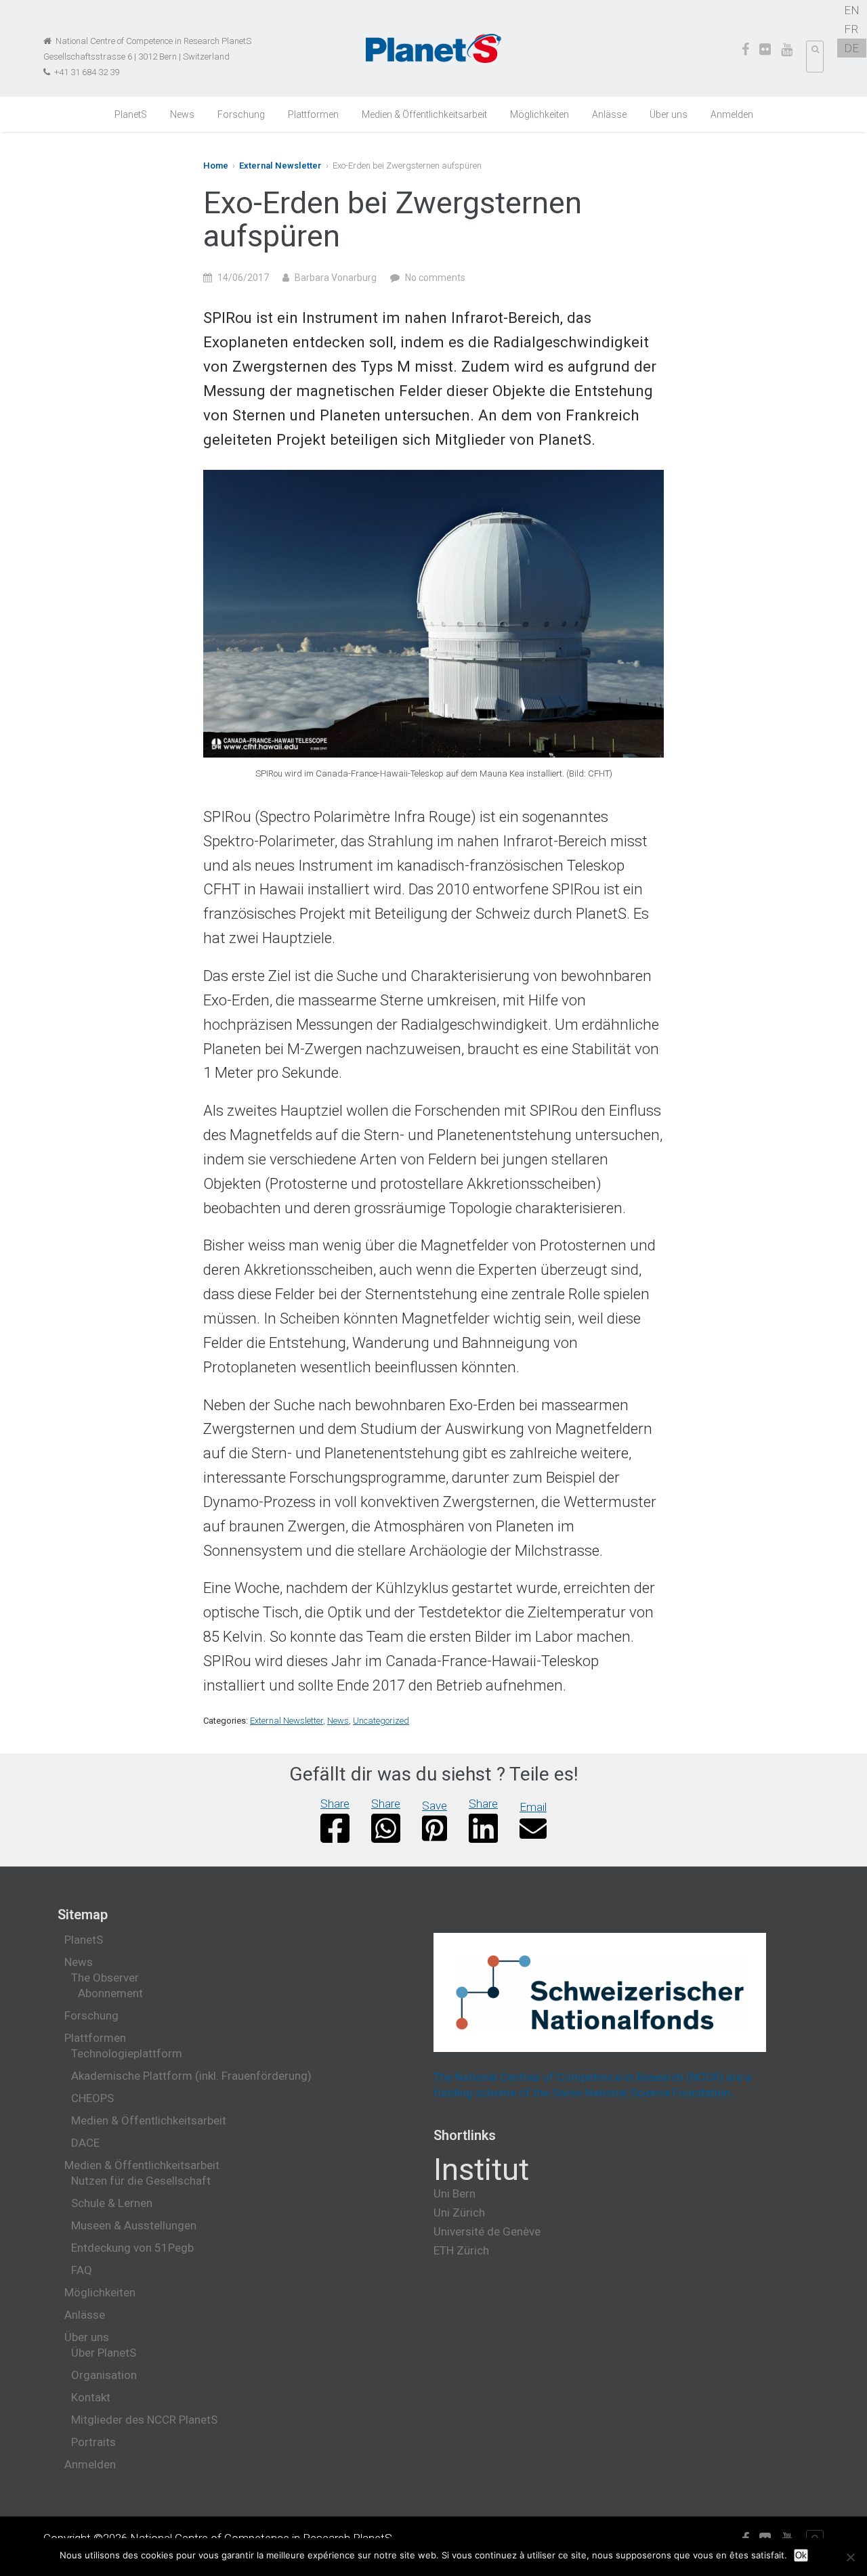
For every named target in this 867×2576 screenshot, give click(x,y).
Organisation (104, 2375)
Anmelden (732, 114)
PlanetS (131, 114)
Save (435, 1806)
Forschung (241, 114)
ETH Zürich (461, 2250)
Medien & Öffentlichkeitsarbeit (424, 114)
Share (335, 1804)
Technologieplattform (127, 2053)
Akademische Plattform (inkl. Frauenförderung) (191, 2076)
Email (533, 1807)
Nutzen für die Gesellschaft (141, 2181)
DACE (85, 2143)
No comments (435, 278)
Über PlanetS (104, 2353)
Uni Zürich (459, 2212)
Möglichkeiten (540, 114)
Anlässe (609, 114)
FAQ (82, 2270)
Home (216, 166)
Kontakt (91, 2397)
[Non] (850, 2557)
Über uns (669, 114)
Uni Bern (454, 2193)
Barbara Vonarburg (336, 278)
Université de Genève (487, 2231)
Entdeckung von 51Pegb (132, 2248)
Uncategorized (381, 1721)
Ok (801, 2555)
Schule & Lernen (112, 2203)
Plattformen (313, 114)
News (182, 114)
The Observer (105, 1978)
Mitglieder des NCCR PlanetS (144, 2420)
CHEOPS (92, 2098)
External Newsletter (280, 166)
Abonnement (110, 1993)
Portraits (93, 2442)
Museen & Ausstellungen (134, 2225)
